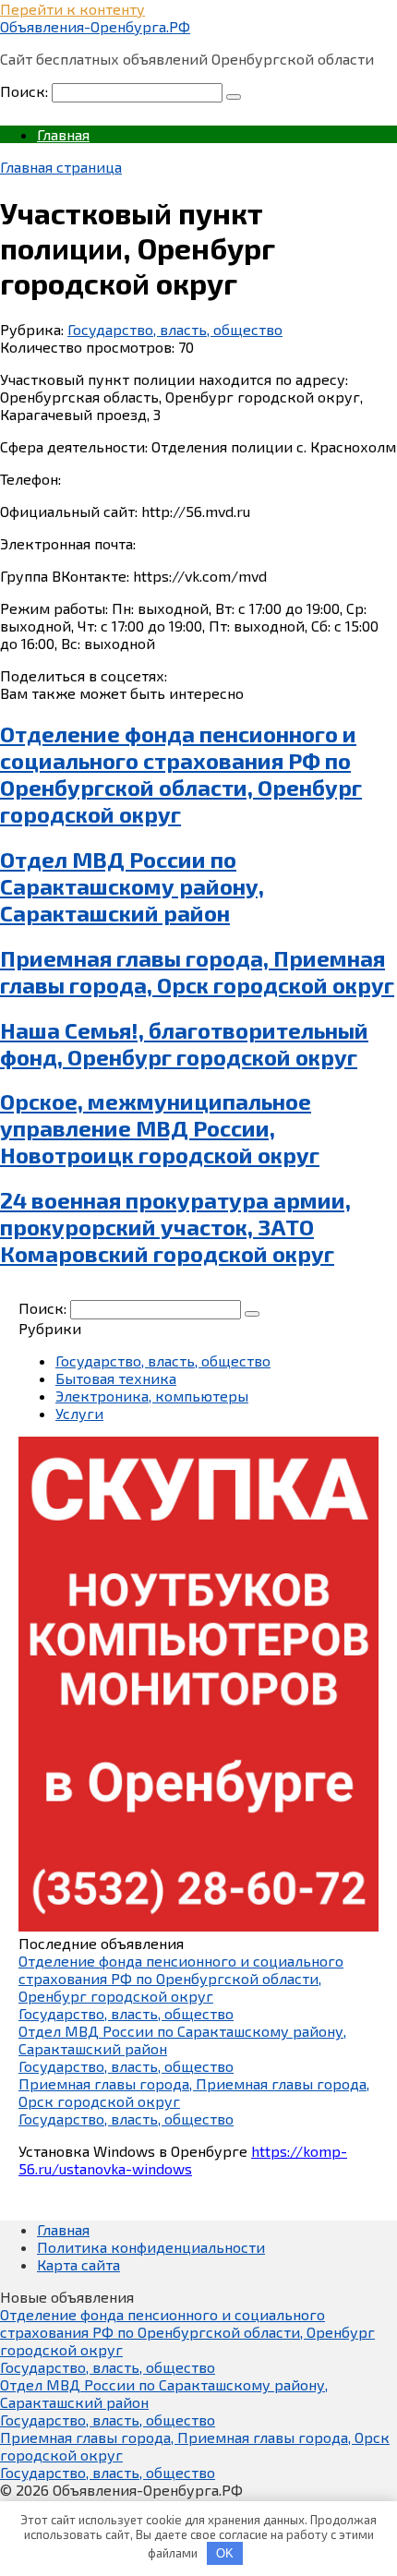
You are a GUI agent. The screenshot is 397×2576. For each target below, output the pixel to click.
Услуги (79, 1413)
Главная (63, 134)
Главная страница (61, 167)
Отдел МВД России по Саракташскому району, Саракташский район (132, 886)
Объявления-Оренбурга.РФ (95, 26)
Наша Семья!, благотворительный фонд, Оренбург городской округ (184, 1043)
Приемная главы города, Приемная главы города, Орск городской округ (197, 971)
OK (225, 2553)
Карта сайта (78, 2264)
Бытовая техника (116, 1378)
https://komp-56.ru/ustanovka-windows (183, 2160)
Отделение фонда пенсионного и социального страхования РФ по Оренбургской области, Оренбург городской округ (181, 774)
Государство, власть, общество (175, 329)
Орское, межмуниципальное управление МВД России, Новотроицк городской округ (160, 1128)
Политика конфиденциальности (151, 2247)
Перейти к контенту (72, 9)
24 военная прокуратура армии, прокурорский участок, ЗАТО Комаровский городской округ (175, 1227)
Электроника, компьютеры (152, 1396)
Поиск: (26, 91)
